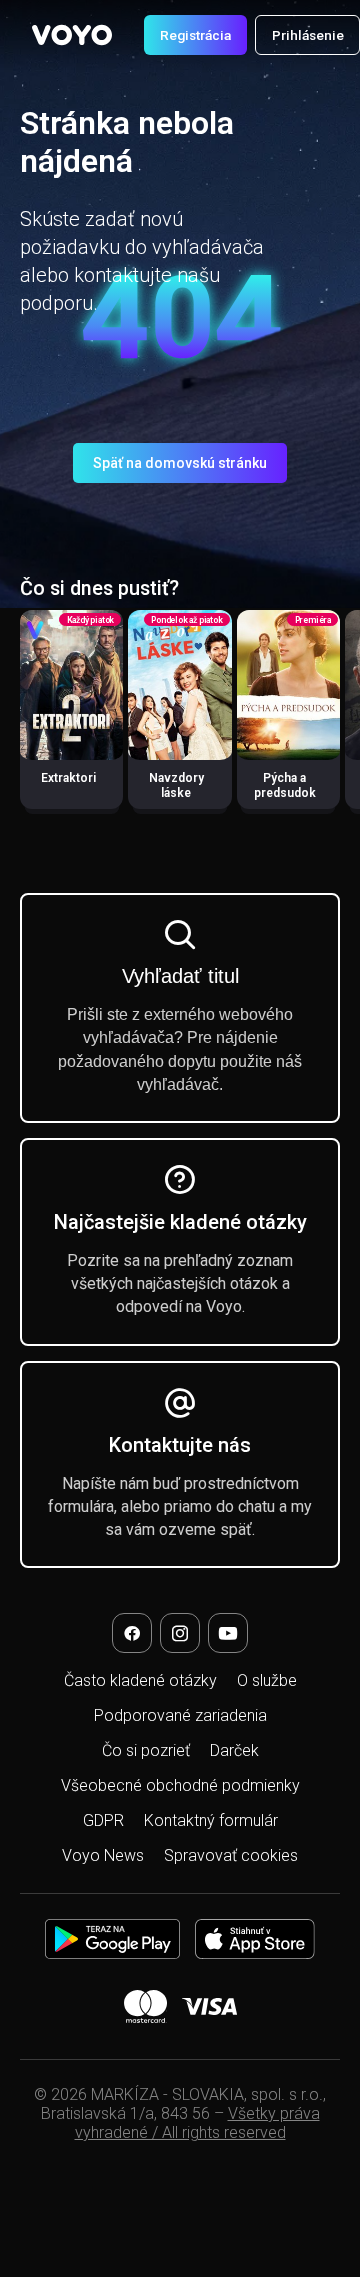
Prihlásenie (308, 35)
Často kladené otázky (140, 1680)
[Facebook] (132, 1633)
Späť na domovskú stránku (180, 463)
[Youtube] (228, 1633)
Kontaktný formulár (211, 1820)
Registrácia (195, 35)
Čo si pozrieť (146, 1750)
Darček (234, 1750)
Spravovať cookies (231, 1855)
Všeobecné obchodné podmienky (180, 1785)
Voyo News (103, 1855)
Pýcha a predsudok (285, 785)
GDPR (103, 1820)
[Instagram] (180, 1633)
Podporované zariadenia (180, 1715)
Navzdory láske (176, 785)
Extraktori (68, 778)
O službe (267, 1680)
